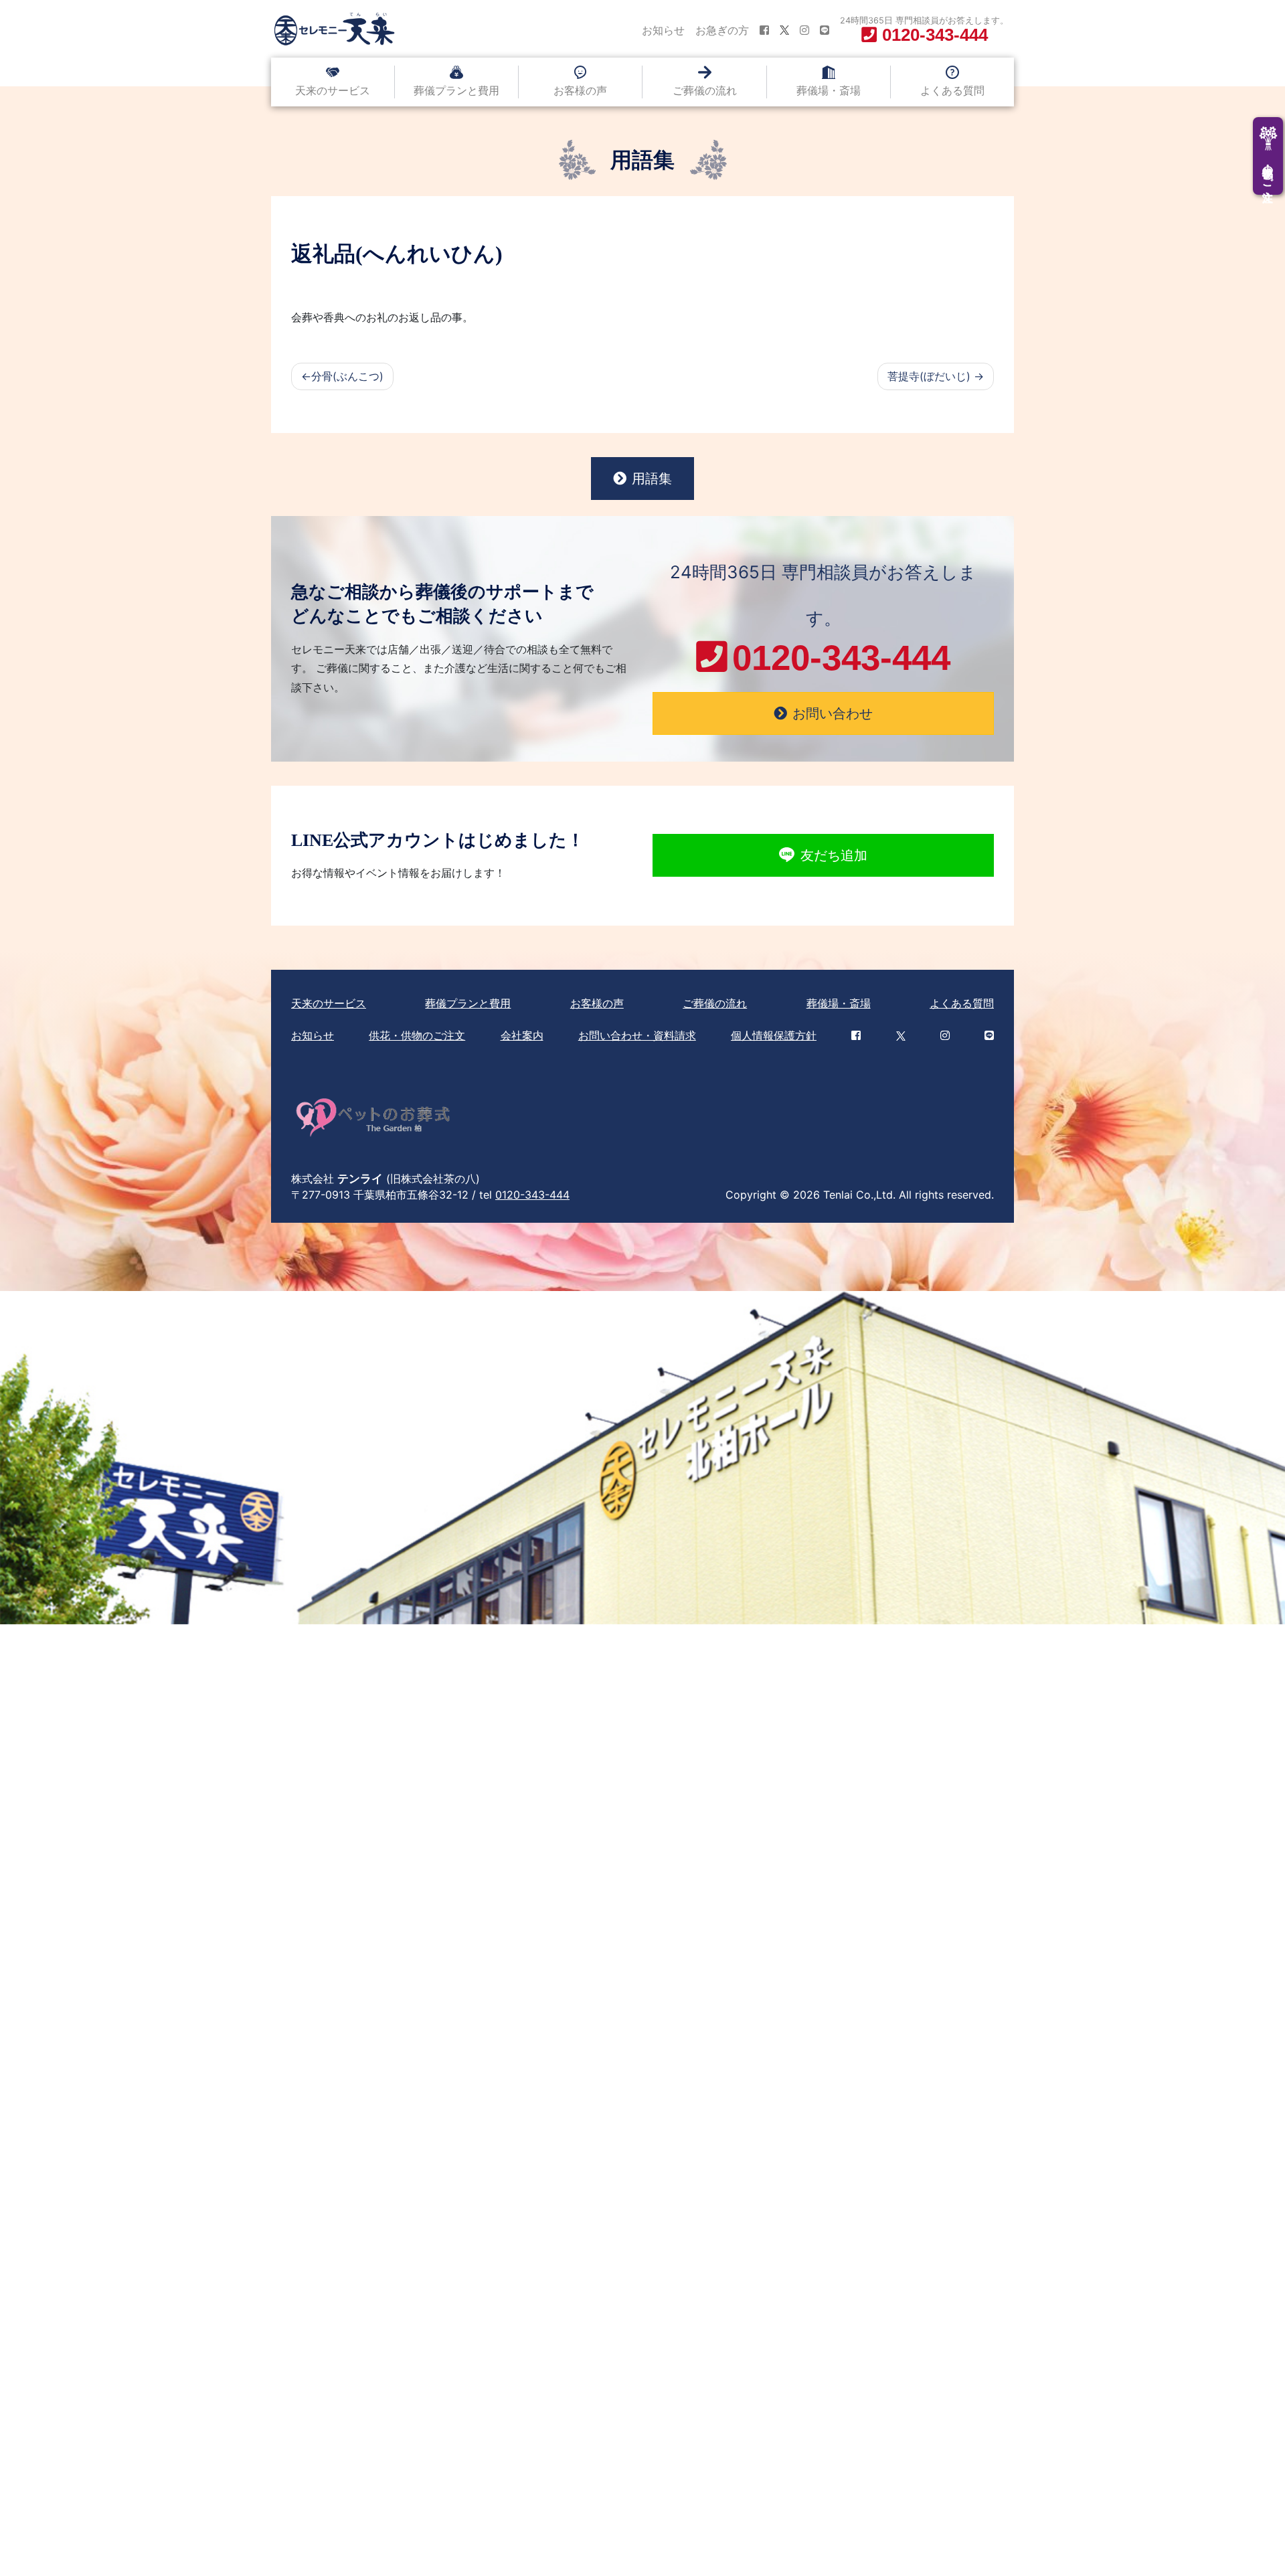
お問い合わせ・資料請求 (637, 1035)
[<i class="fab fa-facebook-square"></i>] (764, 30)
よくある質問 (952, 90)
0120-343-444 (532, 1195)
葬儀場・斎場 (829, 90)
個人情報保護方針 (774, 1035)
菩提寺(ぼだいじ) (929, 376)
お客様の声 (580, 90)
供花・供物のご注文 (417, 1035)
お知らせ (663, 30)
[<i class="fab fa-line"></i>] (825, 30)
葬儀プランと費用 (456, 90)
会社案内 (522, 1035)
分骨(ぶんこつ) (347, 376)
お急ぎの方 (722, 30)
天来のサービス (333, 90)
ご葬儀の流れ (705, 90)
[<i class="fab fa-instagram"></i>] (804, 30)
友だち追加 (834, 855)
